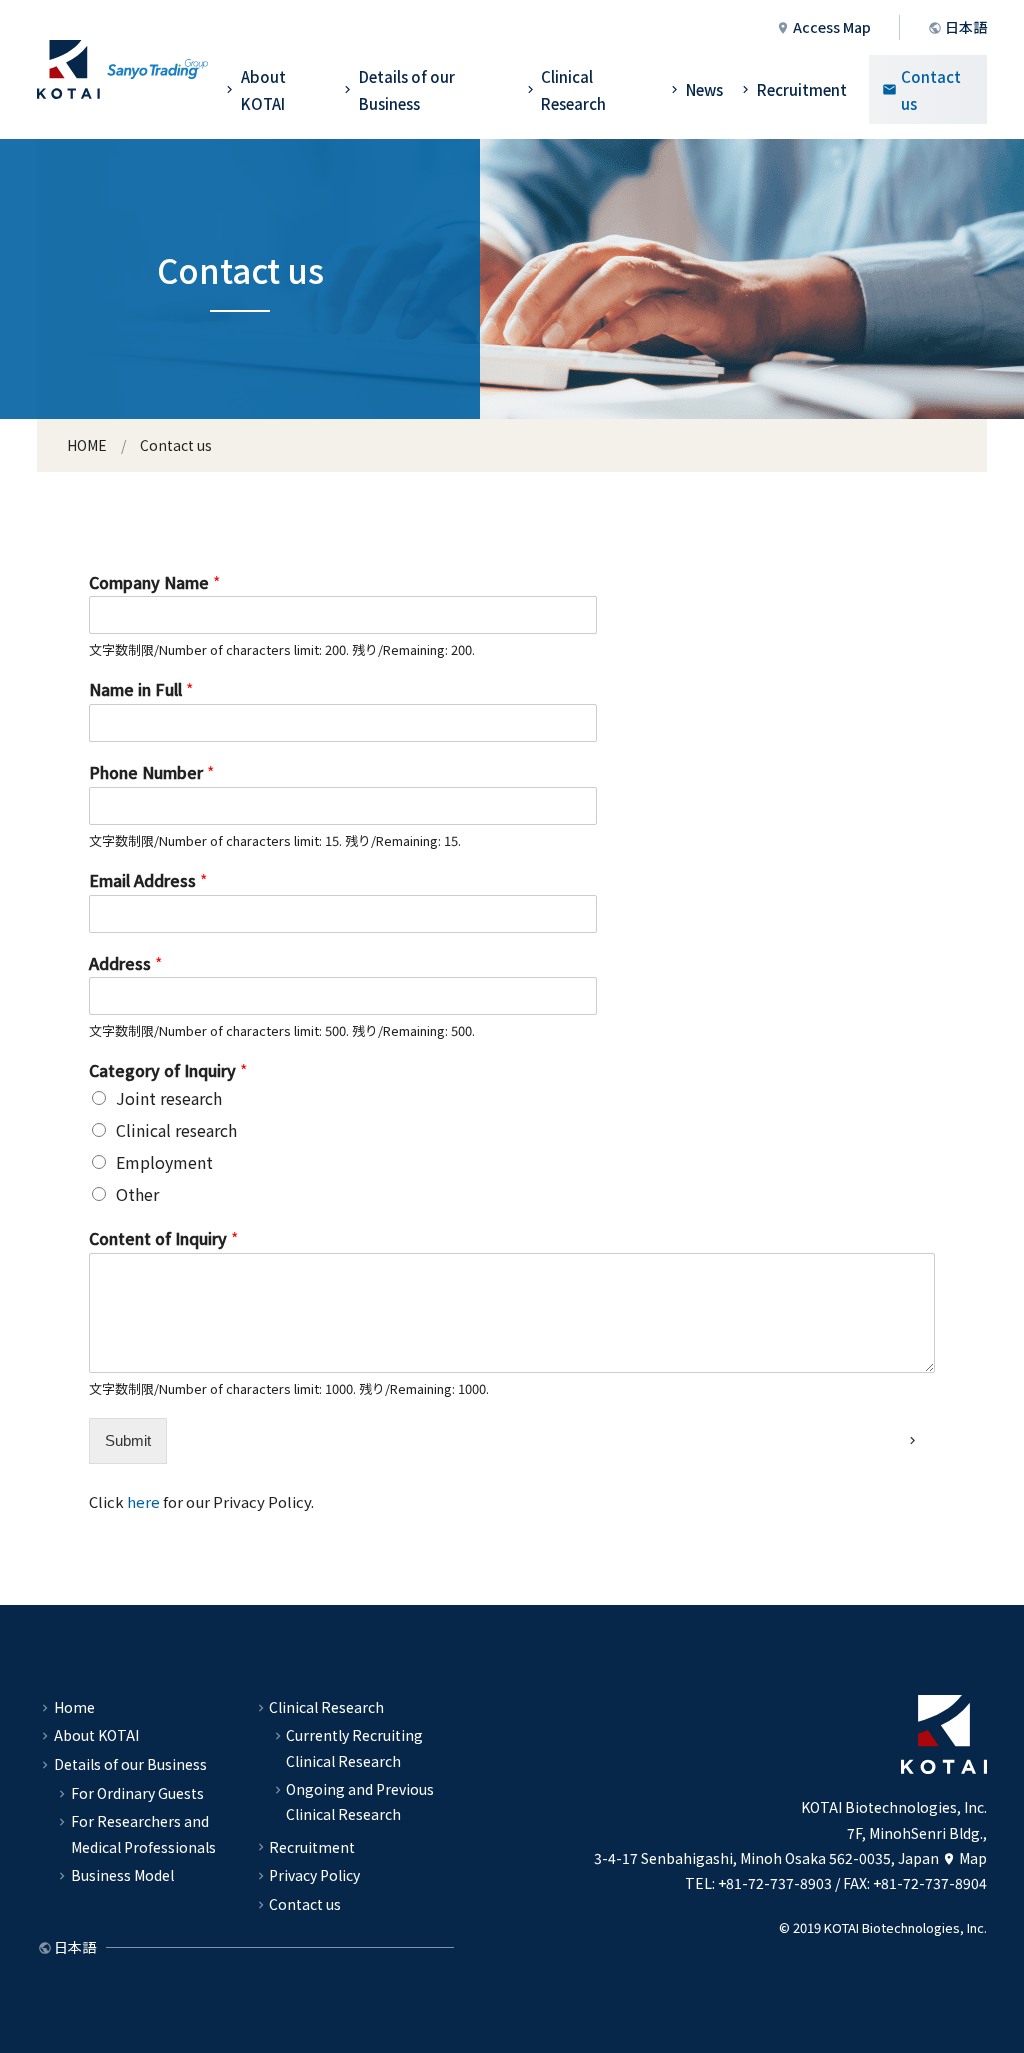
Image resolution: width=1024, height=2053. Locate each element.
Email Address (148, 880)
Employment (164, 1162)
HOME (87, 445)
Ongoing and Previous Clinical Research (360, 1801)
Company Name (154, 582)
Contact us (931, 90)
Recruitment (802, 89)
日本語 (966, 27)
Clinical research (176, 1130)
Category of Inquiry (168, 1070)
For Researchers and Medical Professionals (143, 1833)
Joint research (169, 1098)
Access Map (832, 27)
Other (137, 1194)
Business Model (122, 1875)
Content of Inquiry (163, 1238)
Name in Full (141, 689)
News (704, 89)
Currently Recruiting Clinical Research (354, 1747)
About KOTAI (263, 90)
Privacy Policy (314, 1875)
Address (125, 963)
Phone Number (151, 772)
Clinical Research (573, 90)
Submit (128, 1440)
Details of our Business (407, 90)
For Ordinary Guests (137, 1793)
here (143, 1501)
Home (74, 1707)
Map (973, 1858)
